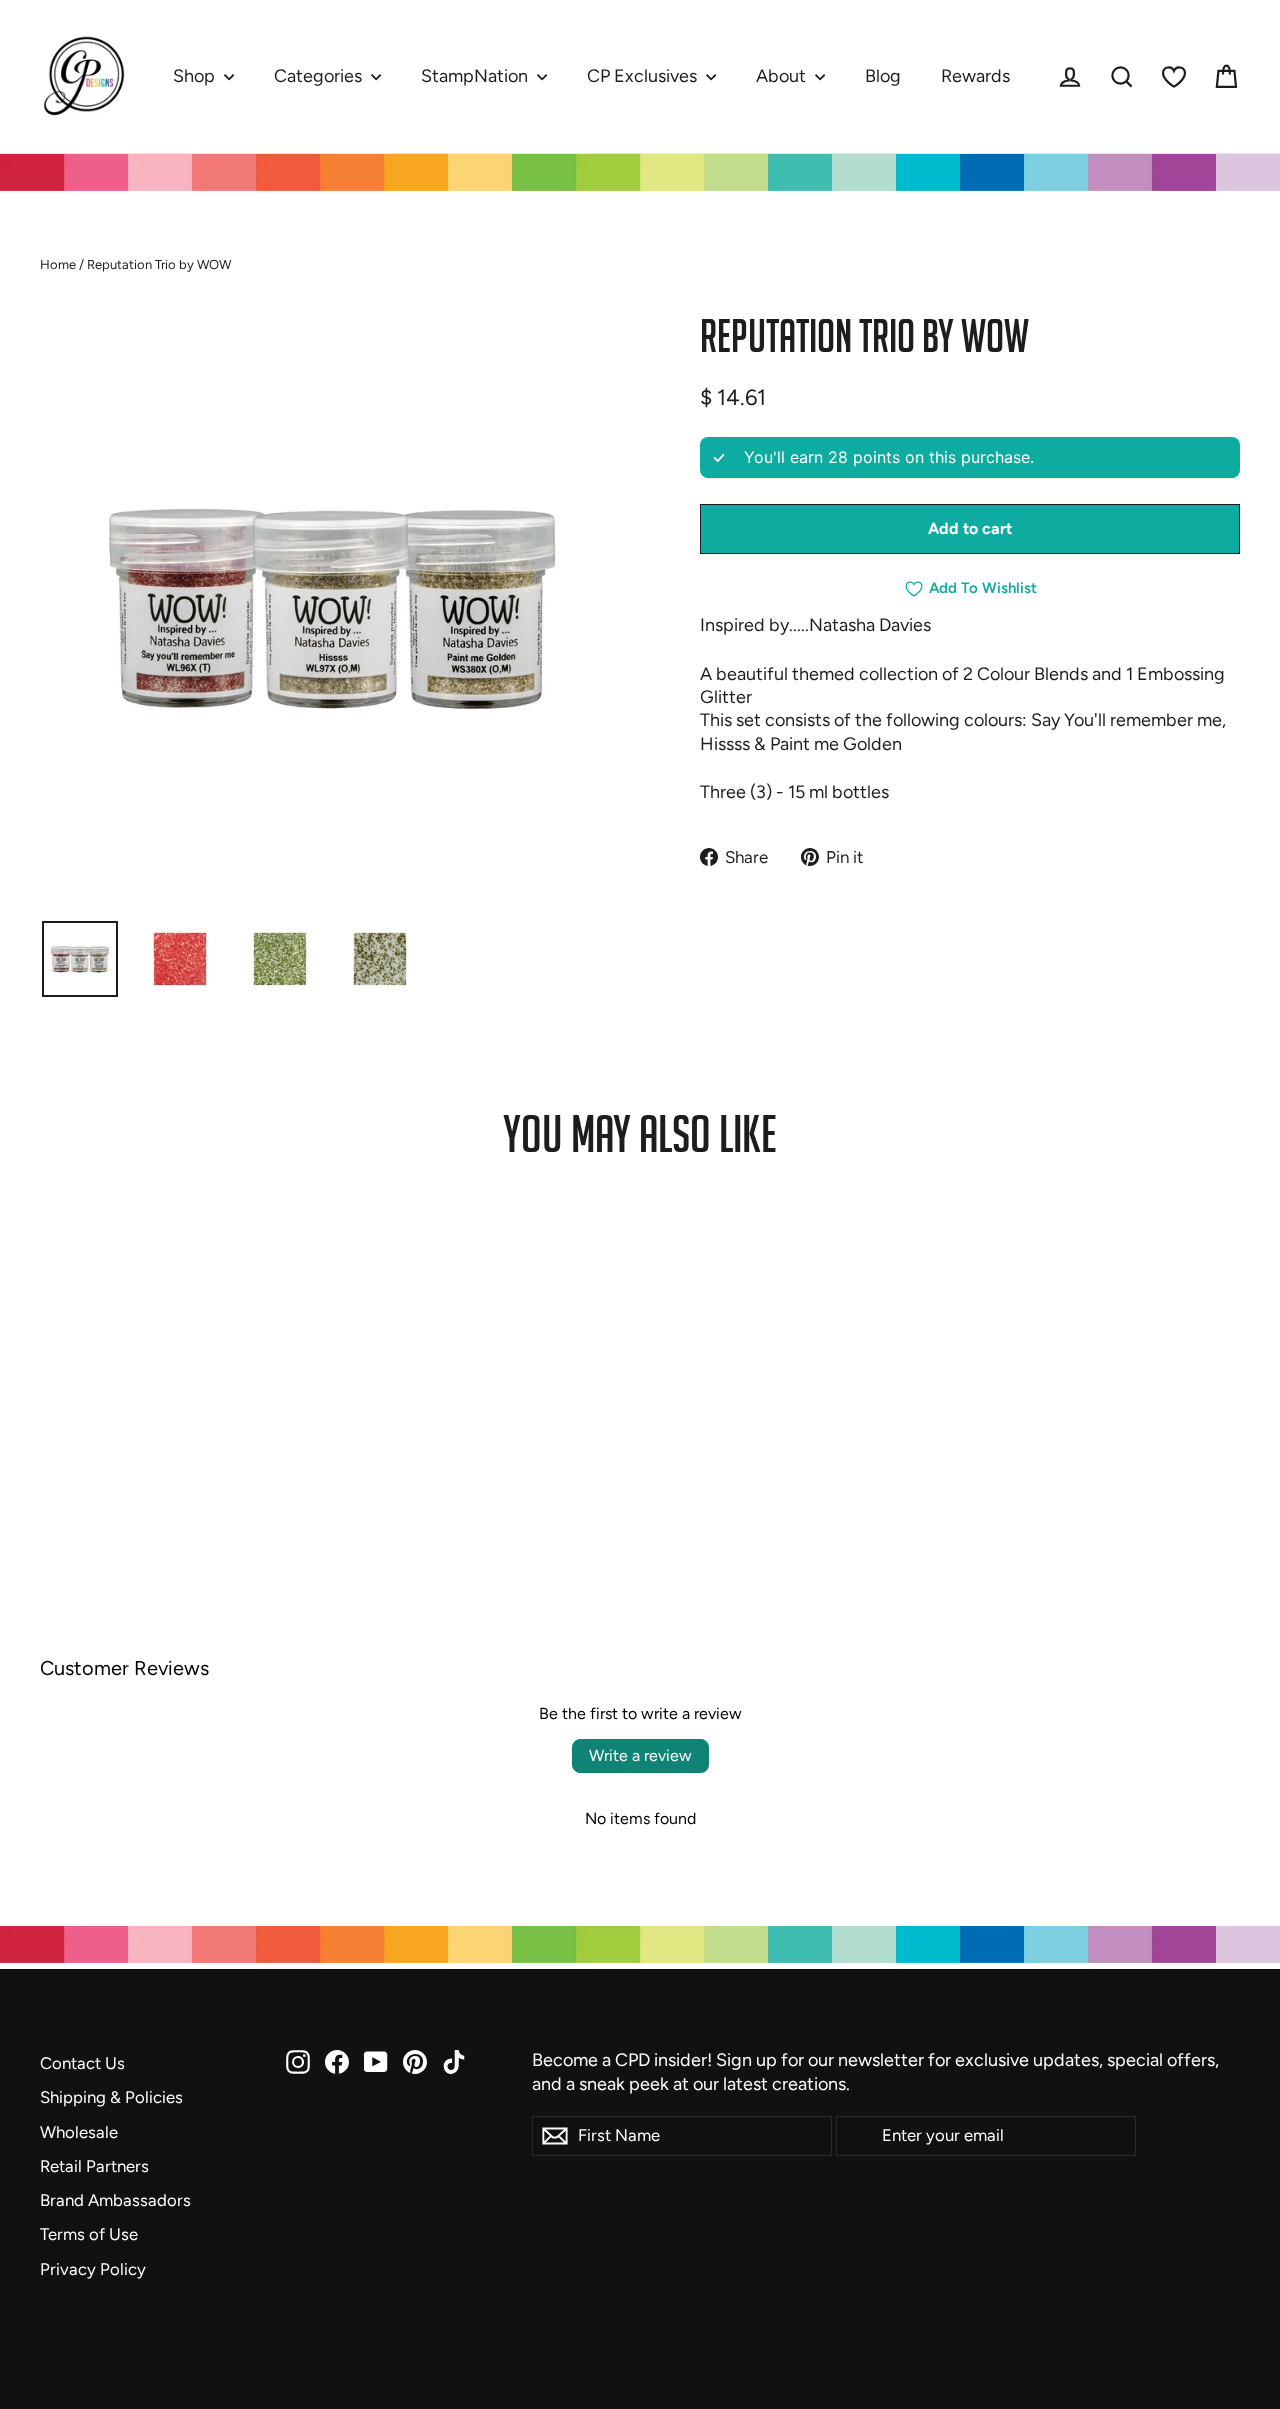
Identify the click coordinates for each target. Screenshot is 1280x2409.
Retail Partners (94, 2166)
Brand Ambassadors (115, 2200)
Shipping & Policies (111, 2097)
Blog (883, 76)
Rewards (975, 76)
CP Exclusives (644, 76)
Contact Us (82, 2063)
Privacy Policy (93, 2269)
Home (58, 264)
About (783, 76)
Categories (320, 76)
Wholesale (79, 2132)
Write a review (640, 1755)
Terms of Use (89, 2234)
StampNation (476, 76)
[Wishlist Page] (1174, 77)
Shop (196, 76)
